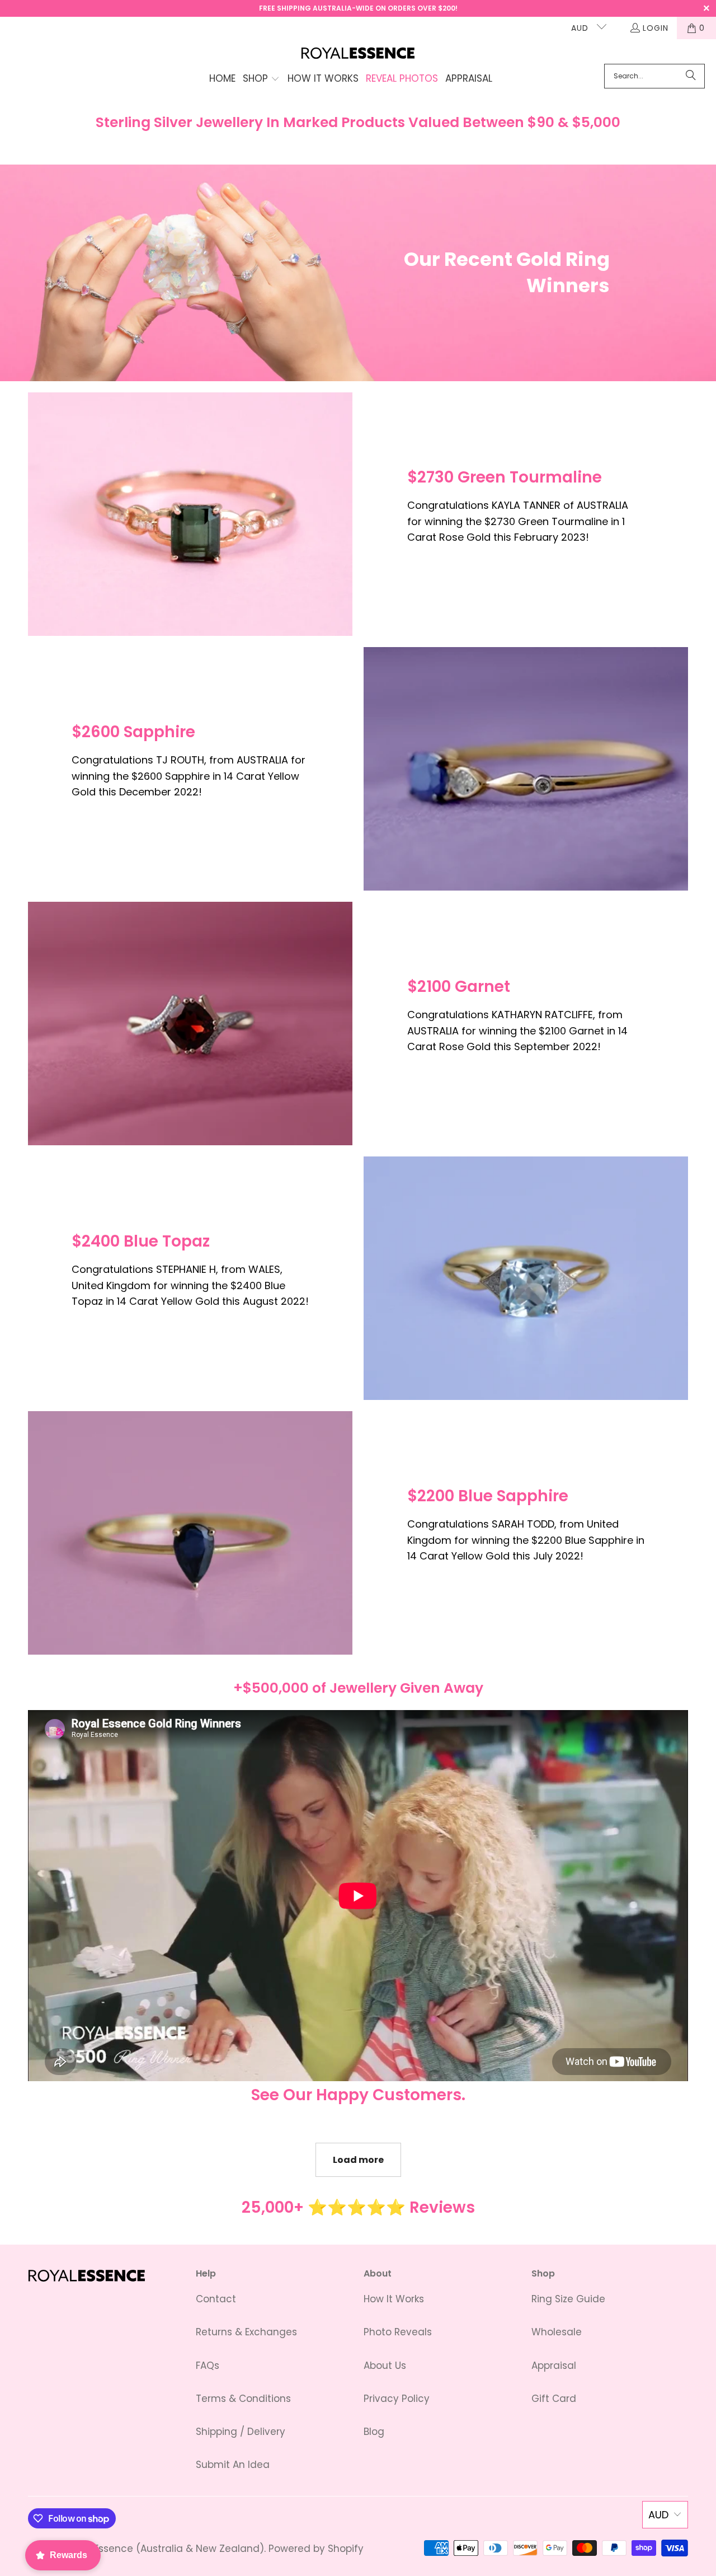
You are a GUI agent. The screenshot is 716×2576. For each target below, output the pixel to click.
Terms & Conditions (243, 2399)
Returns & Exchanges (246, 2332)
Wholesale (557, 2332)
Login (656, 28)
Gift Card (554, 2399)
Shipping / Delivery (241, 2432)
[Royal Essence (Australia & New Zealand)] (358, 54)
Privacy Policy (397, 2399)
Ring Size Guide (568, 2299)
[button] (261, 79)
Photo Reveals (398, 2332)
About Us (385, 2366)
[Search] (691, 76)
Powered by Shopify (316, 2549)
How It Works (394, 2299)
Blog (374, 2432)
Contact (216, 2299)
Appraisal (554, 2366)
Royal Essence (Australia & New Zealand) (164, 2549)
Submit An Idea (233, 2465)
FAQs (208, 2366)
